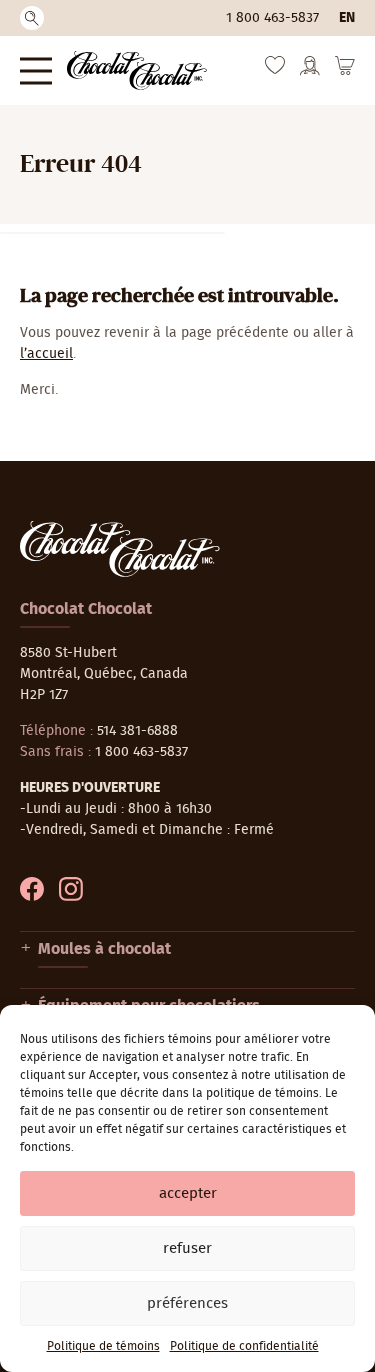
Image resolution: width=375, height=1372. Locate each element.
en (347, 18)
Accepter (188, 1193)
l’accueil (46, 354)
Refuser (187, 1248)
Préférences (187, 1303)
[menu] (36, 70)
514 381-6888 (137, 731)
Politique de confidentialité (244, 1346)
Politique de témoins (103, 1346)
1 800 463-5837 (272, 18)
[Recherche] (32, 18)
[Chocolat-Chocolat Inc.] (137, 70)
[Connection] (310, 72)
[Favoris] (275, 70)
